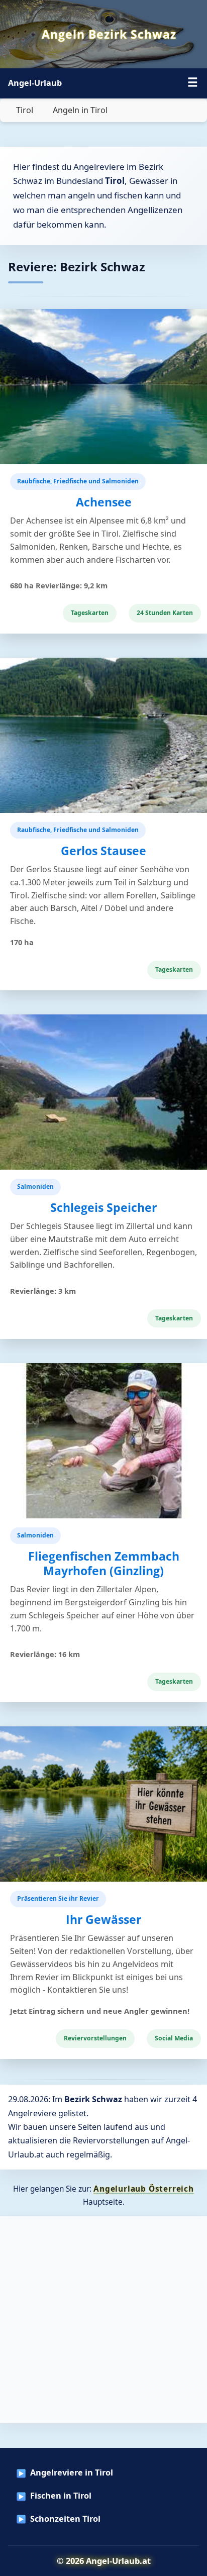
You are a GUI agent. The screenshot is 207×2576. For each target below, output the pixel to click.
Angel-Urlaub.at (118, 2561)
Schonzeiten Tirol (65, 2519)
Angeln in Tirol (80, 110)
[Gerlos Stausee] (103, 735)
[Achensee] (103, 387)
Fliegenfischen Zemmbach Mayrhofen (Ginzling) (104, 1564)
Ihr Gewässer (103, 1920)
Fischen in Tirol (61, 2496)
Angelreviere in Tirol (72, 2472)
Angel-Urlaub (35, 83)
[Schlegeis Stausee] (103, 1092)
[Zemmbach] (103, 1441)
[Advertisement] (103, 2320)
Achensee (104, 502)
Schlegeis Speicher (103, 1208)
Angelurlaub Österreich (144, 2189)
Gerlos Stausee (103, 851)
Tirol (25, 110)
